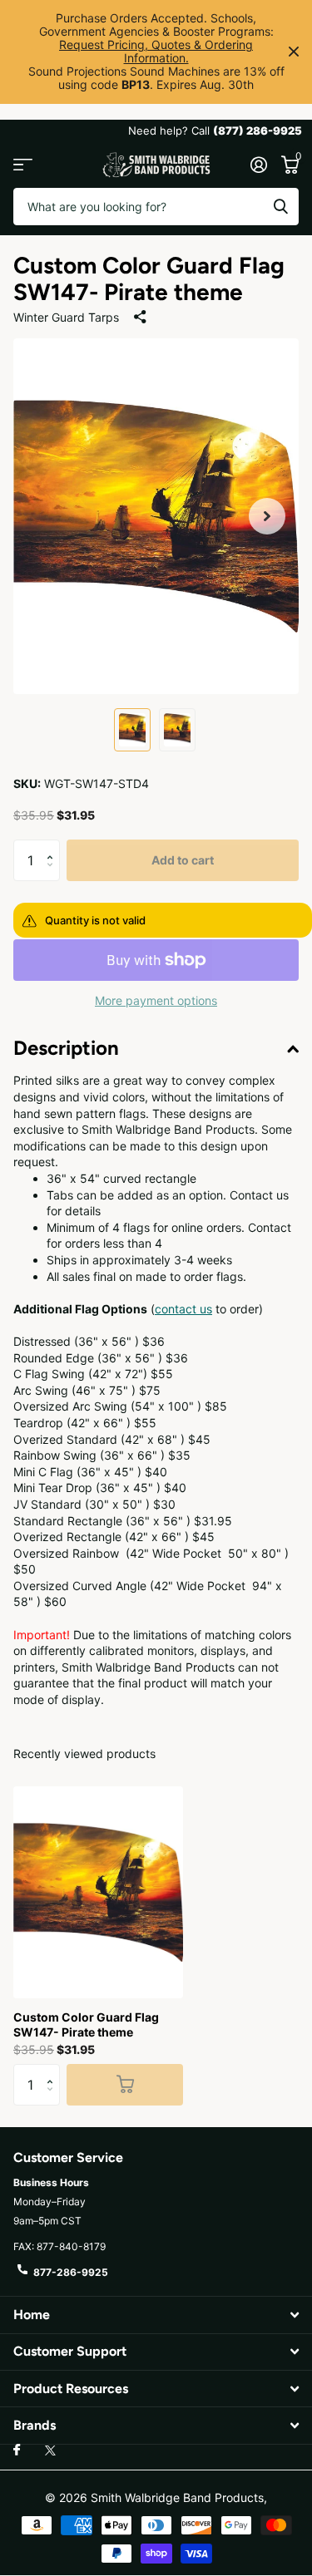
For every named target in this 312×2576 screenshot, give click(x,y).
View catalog (23, 165)
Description (66, 1048)
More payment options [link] (156, 1000)
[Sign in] (258, 165)
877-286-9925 (71, 2272)
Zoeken (280, 207)
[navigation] (132, 730)
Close (294, 52)
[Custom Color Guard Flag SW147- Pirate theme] (98, 1892)
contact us (183, 1309)
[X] (50, 2450)
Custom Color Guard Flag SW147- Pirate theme (86, 2024)
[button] (267, 517)
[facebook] (17, 2450)
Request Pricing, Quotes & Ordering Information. (156, 51)
